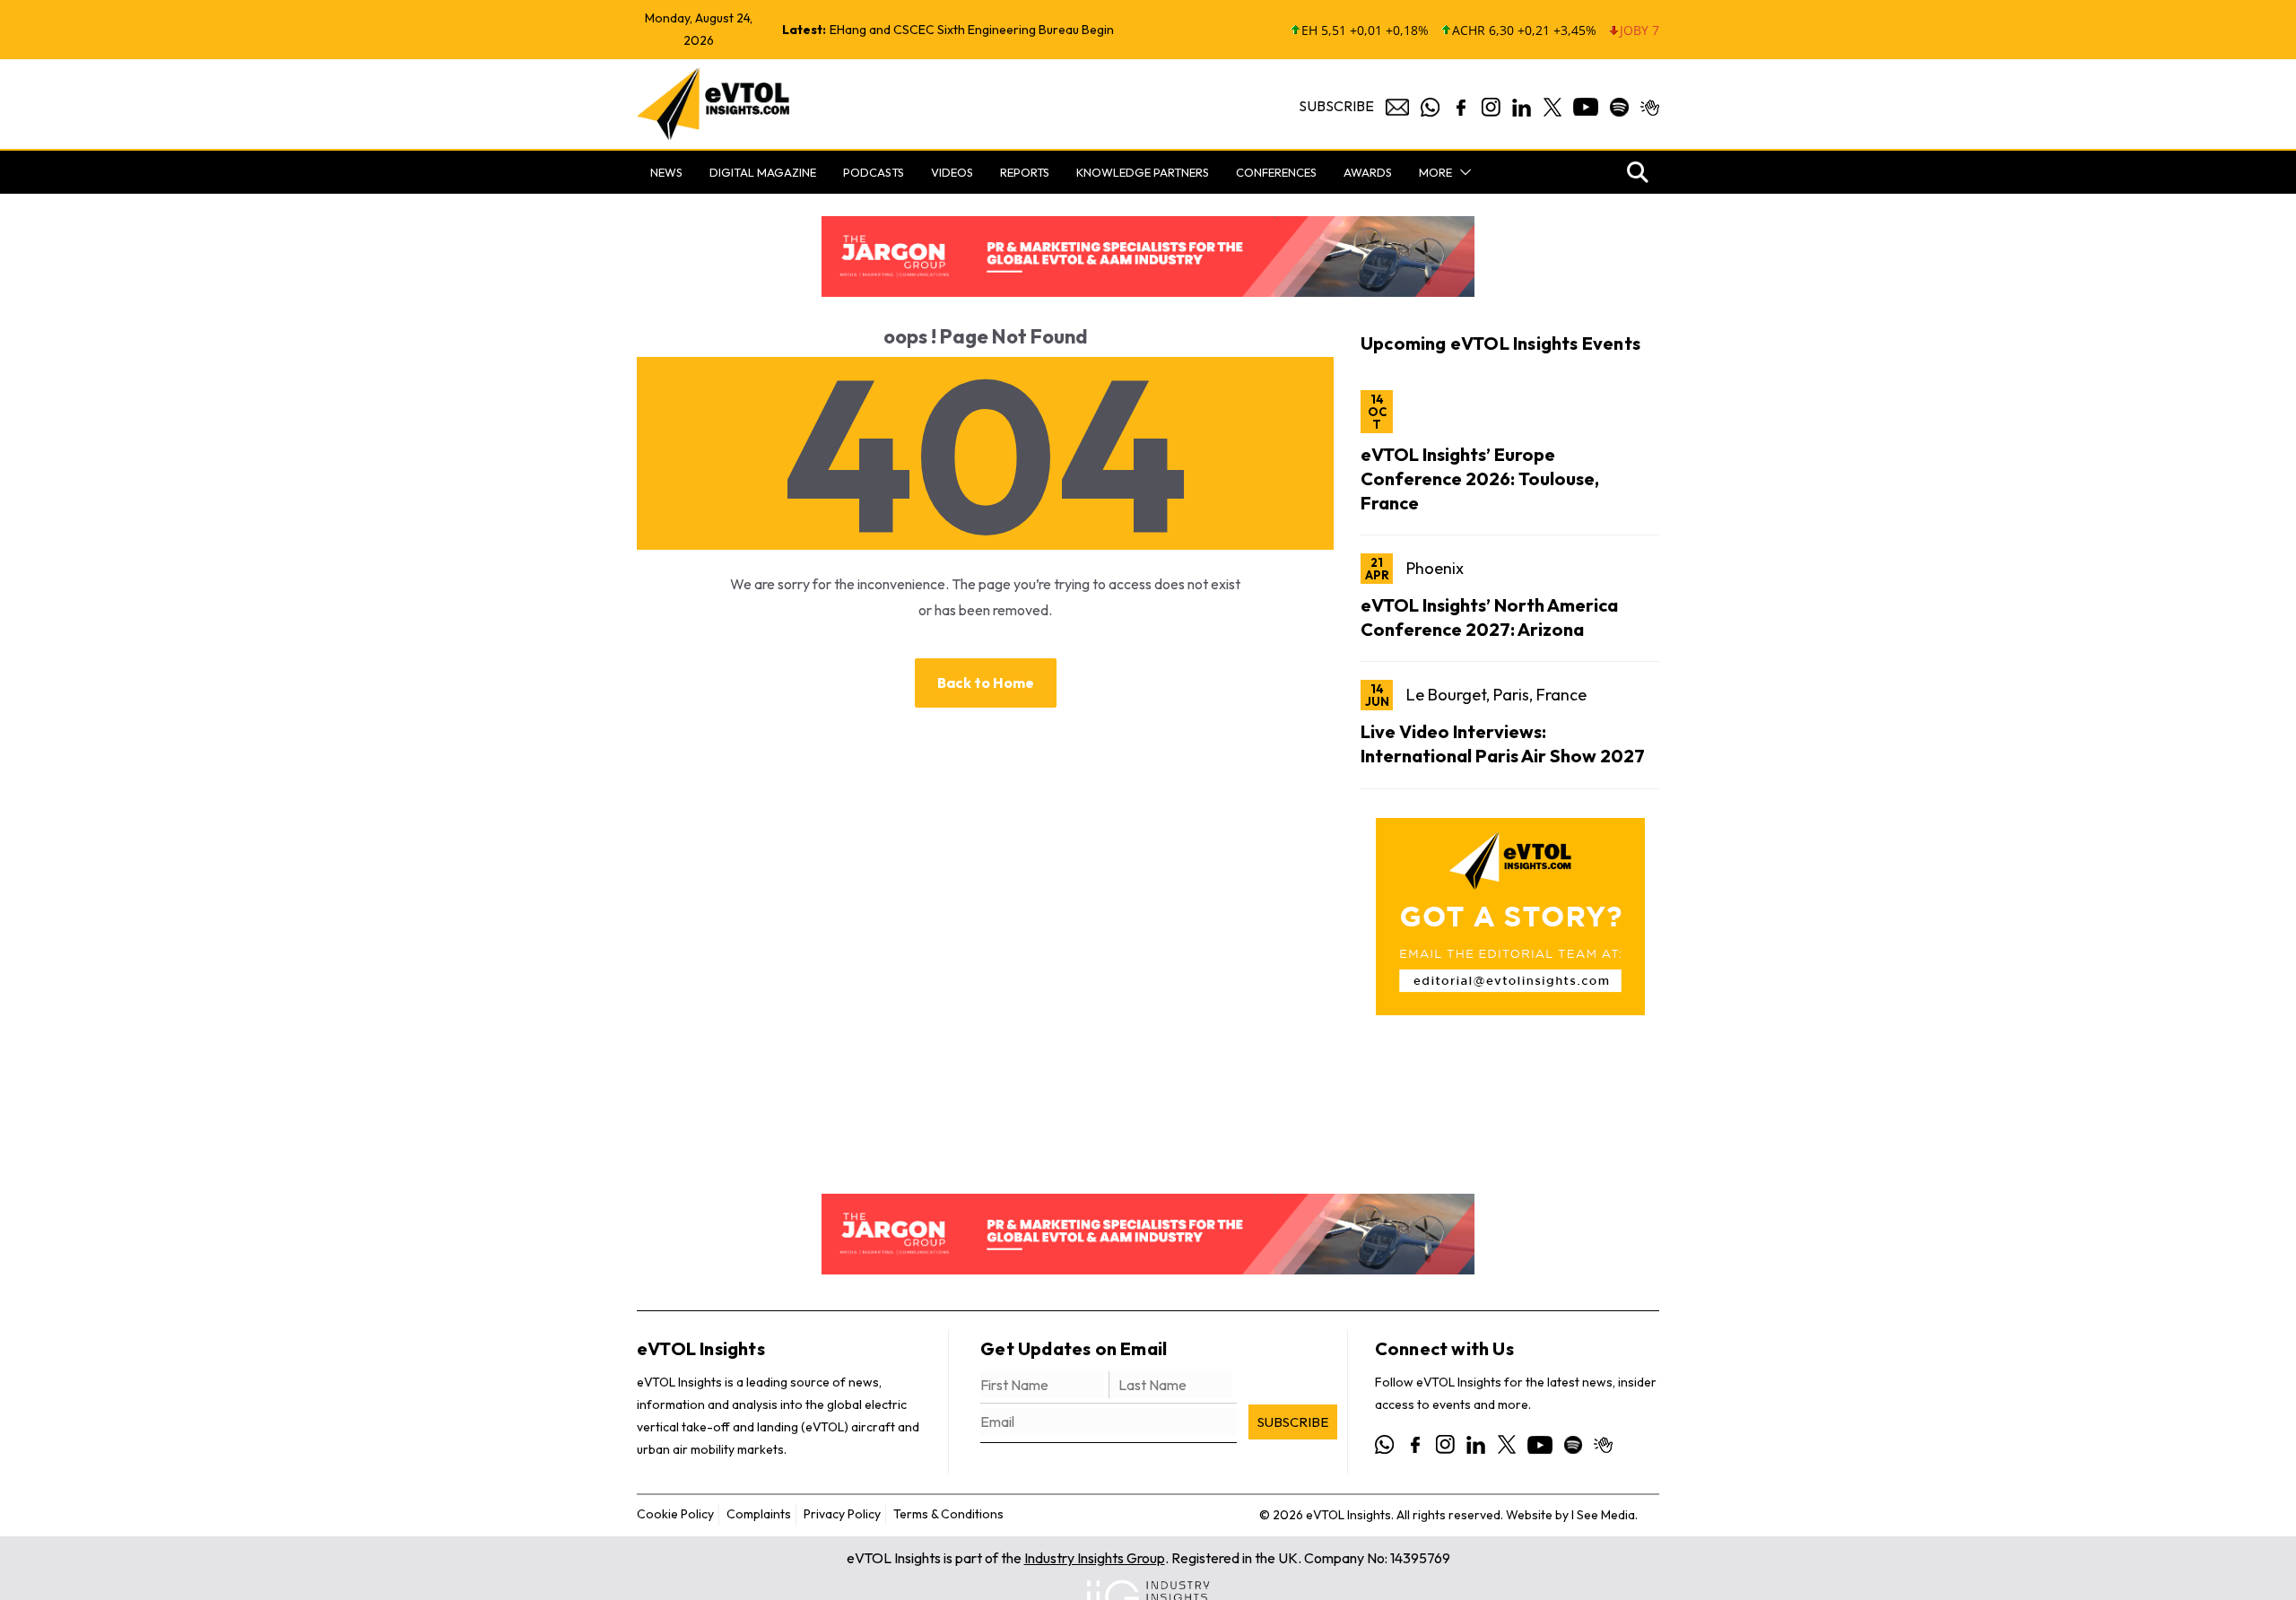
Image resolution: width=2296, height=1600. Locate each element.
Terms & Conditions (948, 1514)
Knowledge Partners (1143, 172)
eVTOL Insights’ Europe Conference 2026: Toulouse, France (1480, 478)
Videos (952, 172)
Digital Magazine (763, 172)
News (666, 172)
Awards (1368, 172)
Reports (1025, 172)
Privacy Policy (842, 1514)
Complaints (759, 1514)
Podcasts (874, 172)
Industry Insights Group (1095, 1558)
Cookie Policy (675, 1514)
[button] (1462, 172)
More (1435, 172)
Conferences (1276, 172)
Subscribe (1336, 106)
